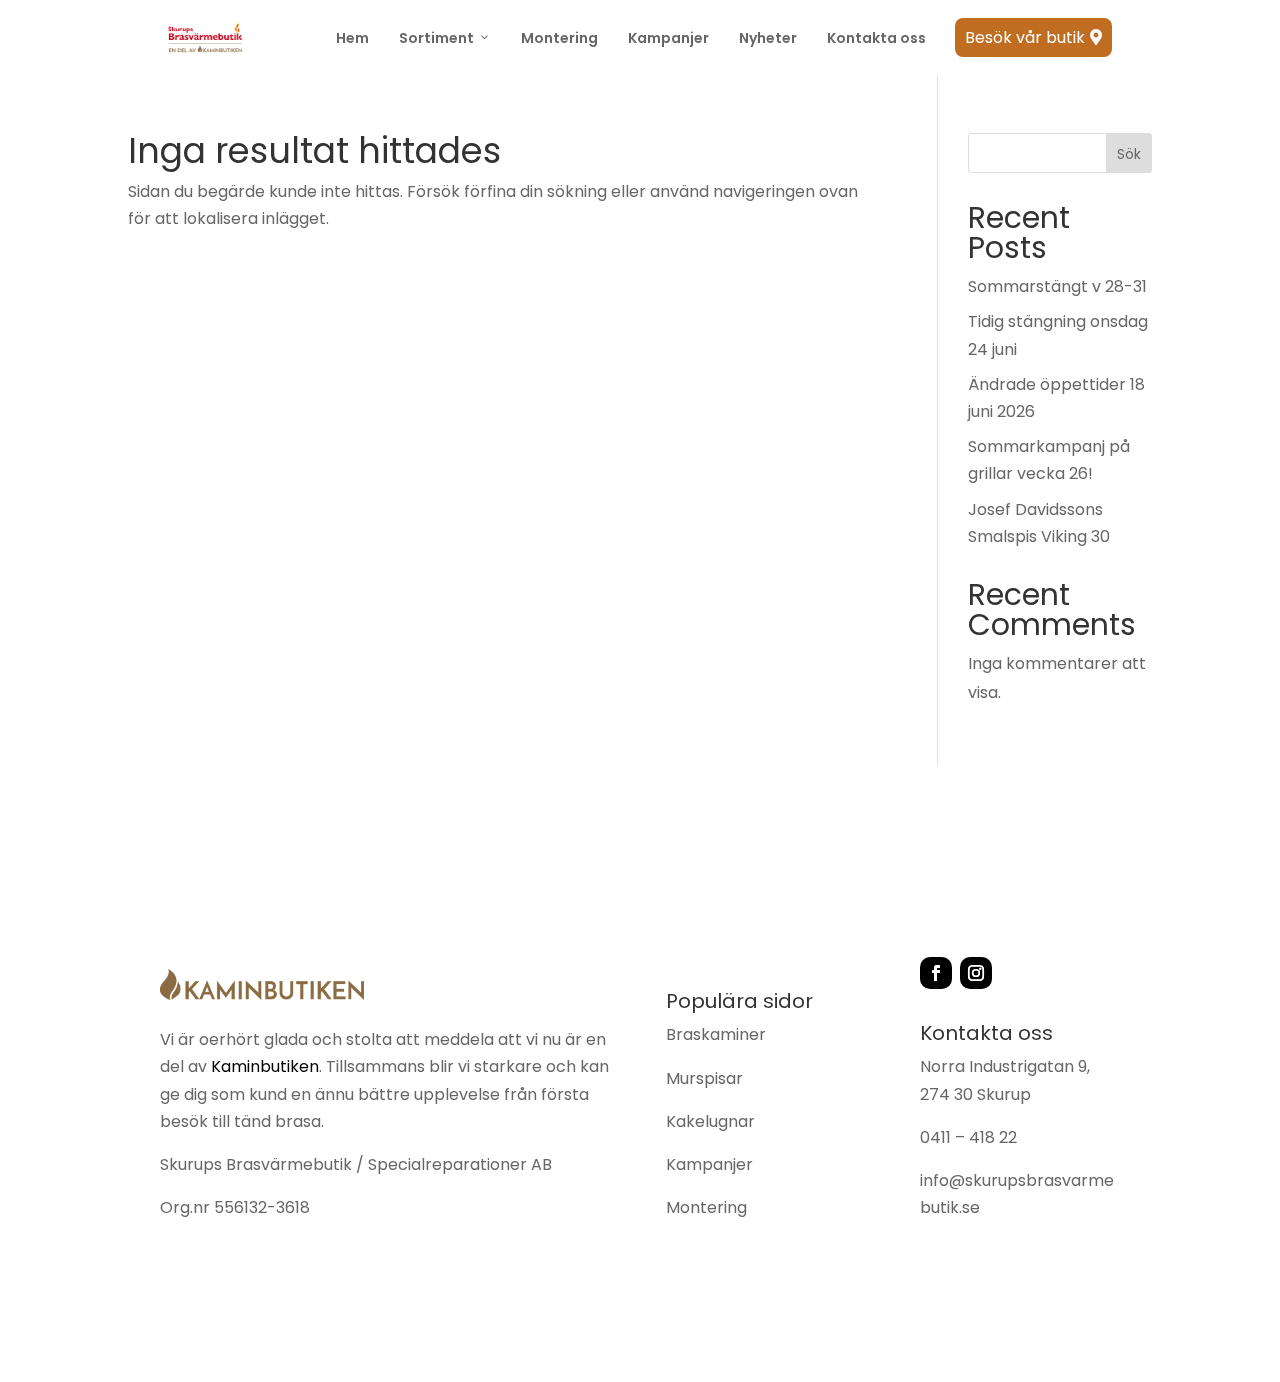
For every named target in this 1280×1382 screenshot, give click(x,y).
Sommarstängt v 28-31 (1057, 286)
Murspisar (704, 1078)
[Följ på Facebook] (936, 973)
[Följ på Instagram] (976, 973)
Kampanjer (668, 38)
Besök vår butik (1033, 37)
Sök (1129, 154)
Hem (352, 38)
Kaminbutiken (265, 1066)
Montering (559, 38)
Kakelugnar (710, 1121)
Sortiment (436, 38)
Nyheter (768, 38)
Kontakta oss (876, 38)
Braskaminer (716, 1034)
